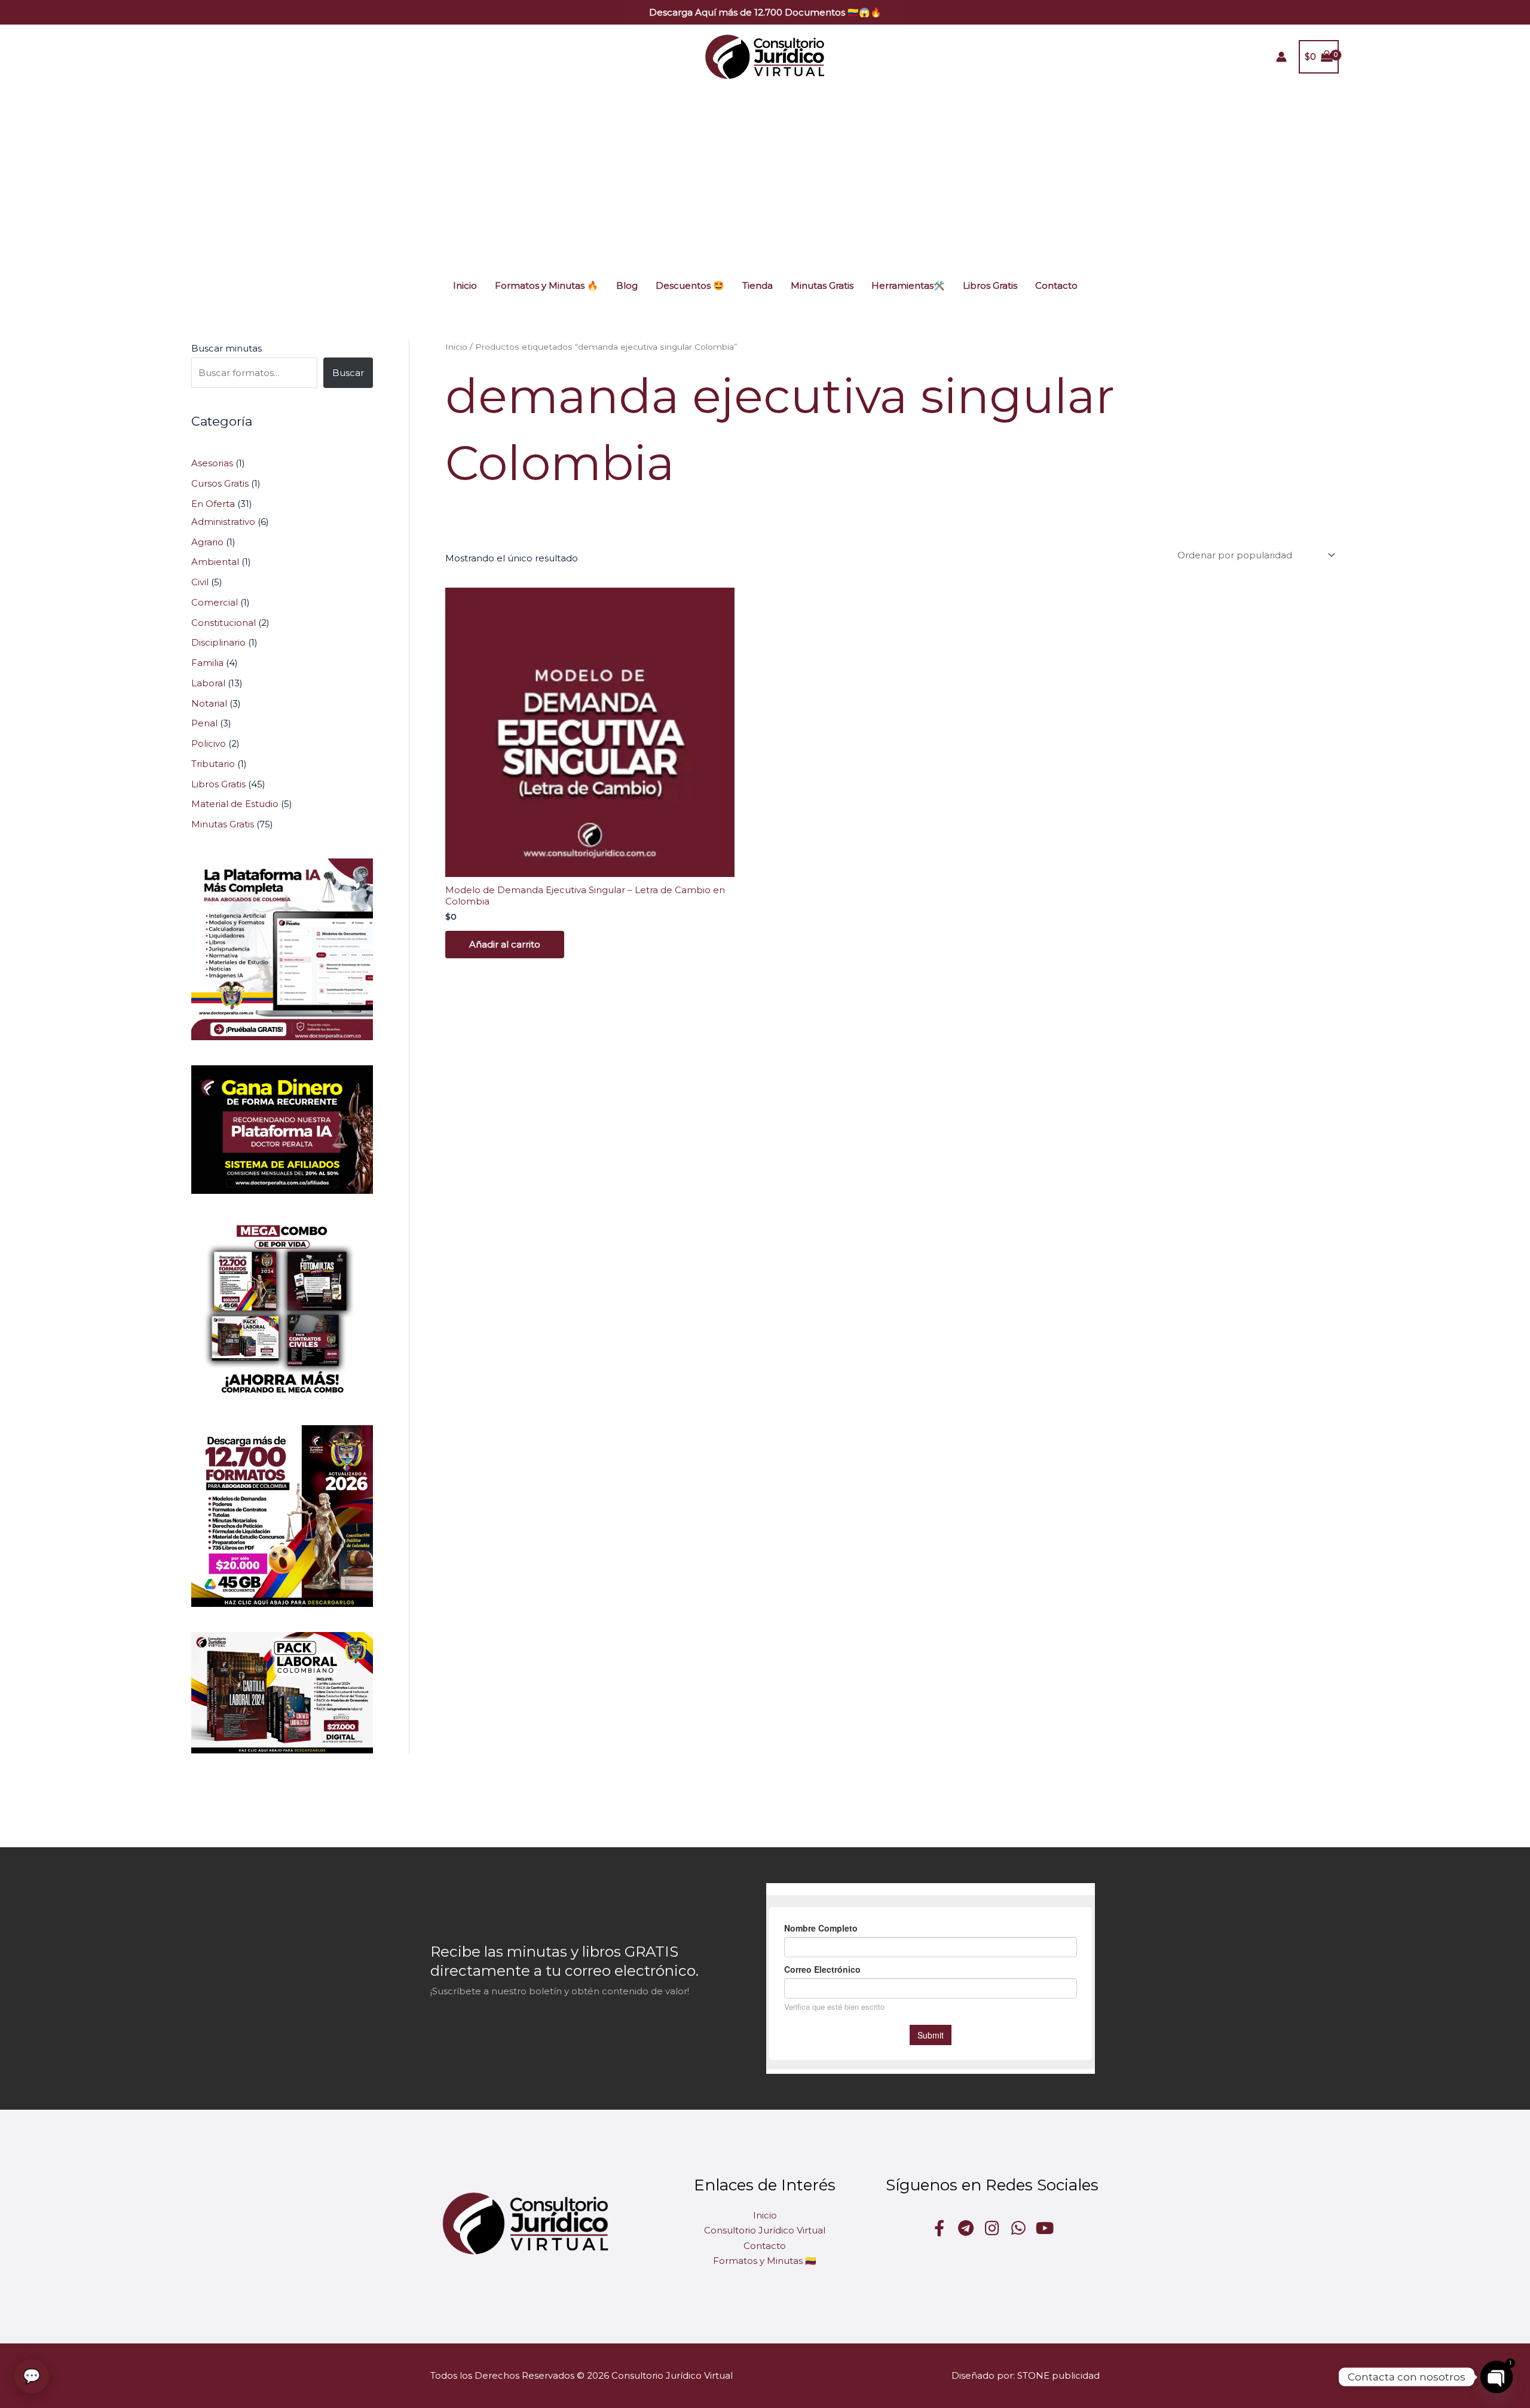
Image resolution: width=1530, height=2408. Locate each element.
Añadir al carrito (505, 944)
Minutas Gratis (822, 285)
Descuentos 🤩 (690, 285)
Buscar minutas (227, 348)
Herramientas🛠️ (908, 285)
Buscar (348, 373)
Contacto (1056, 285)
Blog (627, 285)
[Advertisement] (765, 178)
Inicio (465, 285)
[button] (765, 12)
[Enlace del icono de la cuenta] (1281, 57)
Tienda (758, 285)
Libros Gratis (990, 285)
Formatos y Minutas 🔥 (547, 285)
